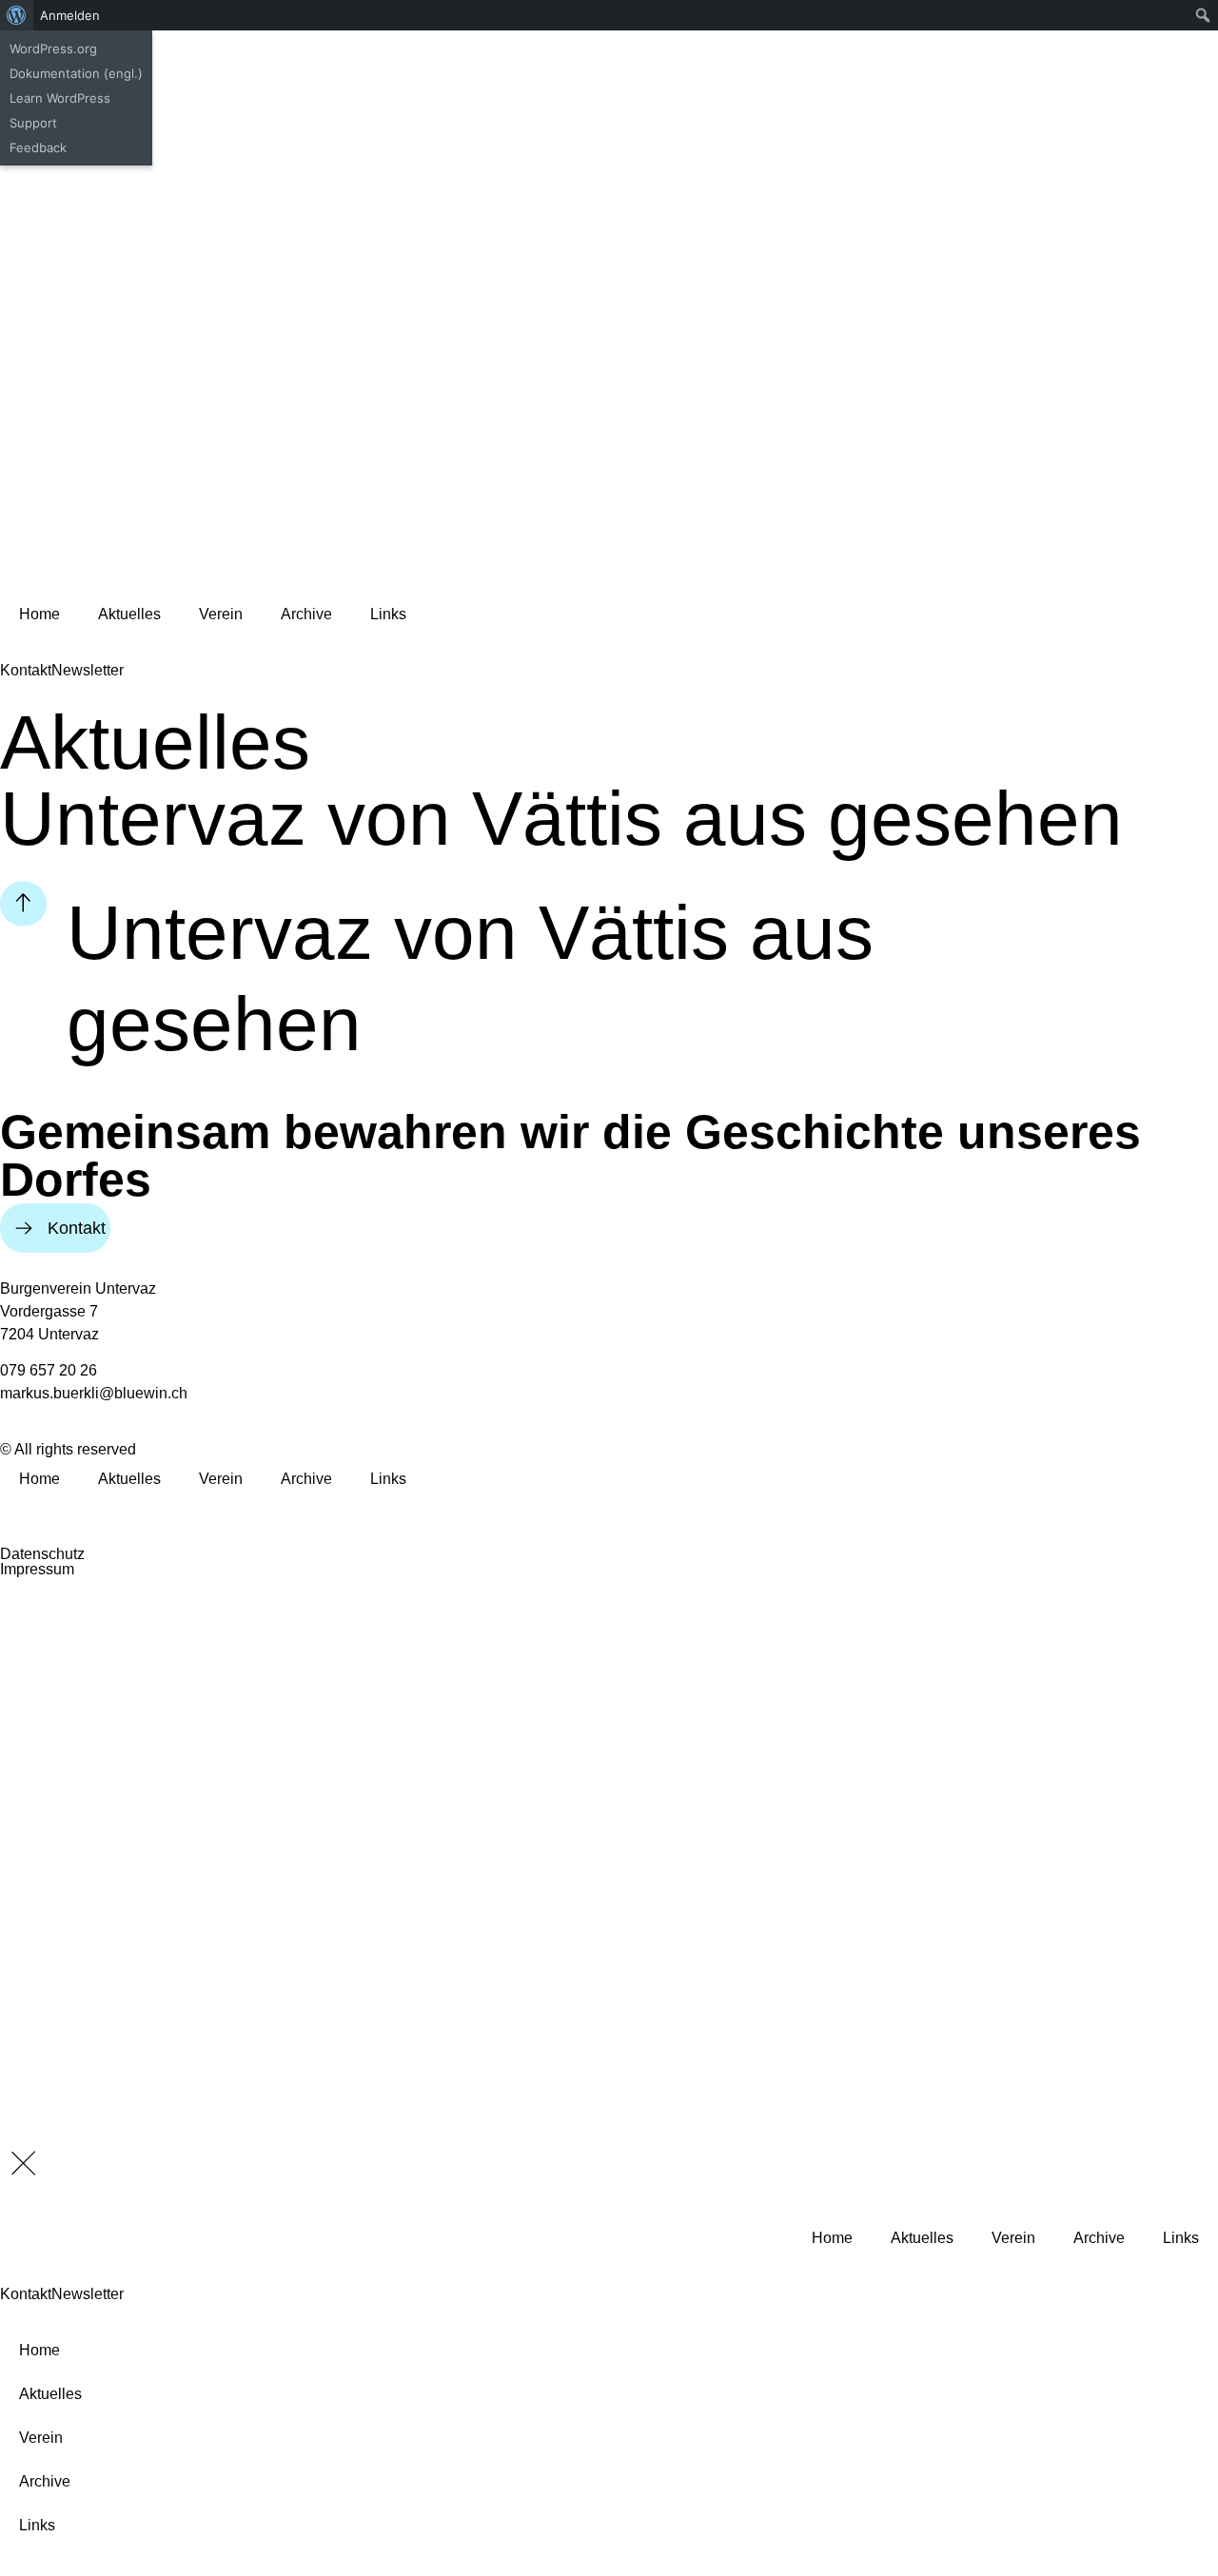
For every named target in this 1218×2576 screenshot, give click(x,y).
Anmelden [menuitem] (70, 15)
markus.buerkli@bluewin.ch (94, 1393)
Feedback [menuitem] (38, 147)
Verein (221, 614)
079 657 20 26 (49, 1370)
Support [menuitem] (33, 123)
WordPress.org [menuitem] (53, 49)
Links (388, 614)
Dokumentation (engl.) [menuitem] (76, 73)
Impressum (37, 1569)
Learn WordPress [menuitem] (60, 98)
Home (39, 614)
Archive (306, 614)
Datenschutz (42, 1554)
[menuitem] (17, 15)
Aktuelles (129, 614)
